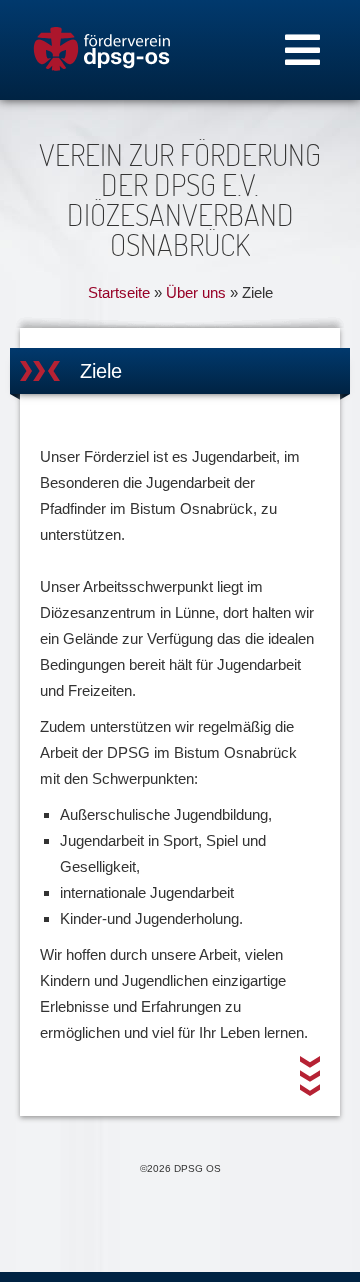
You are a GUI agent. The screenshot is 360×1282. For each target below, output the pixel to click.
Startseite (119, 292)
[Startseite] (102, 49)
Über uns (196, 292)
